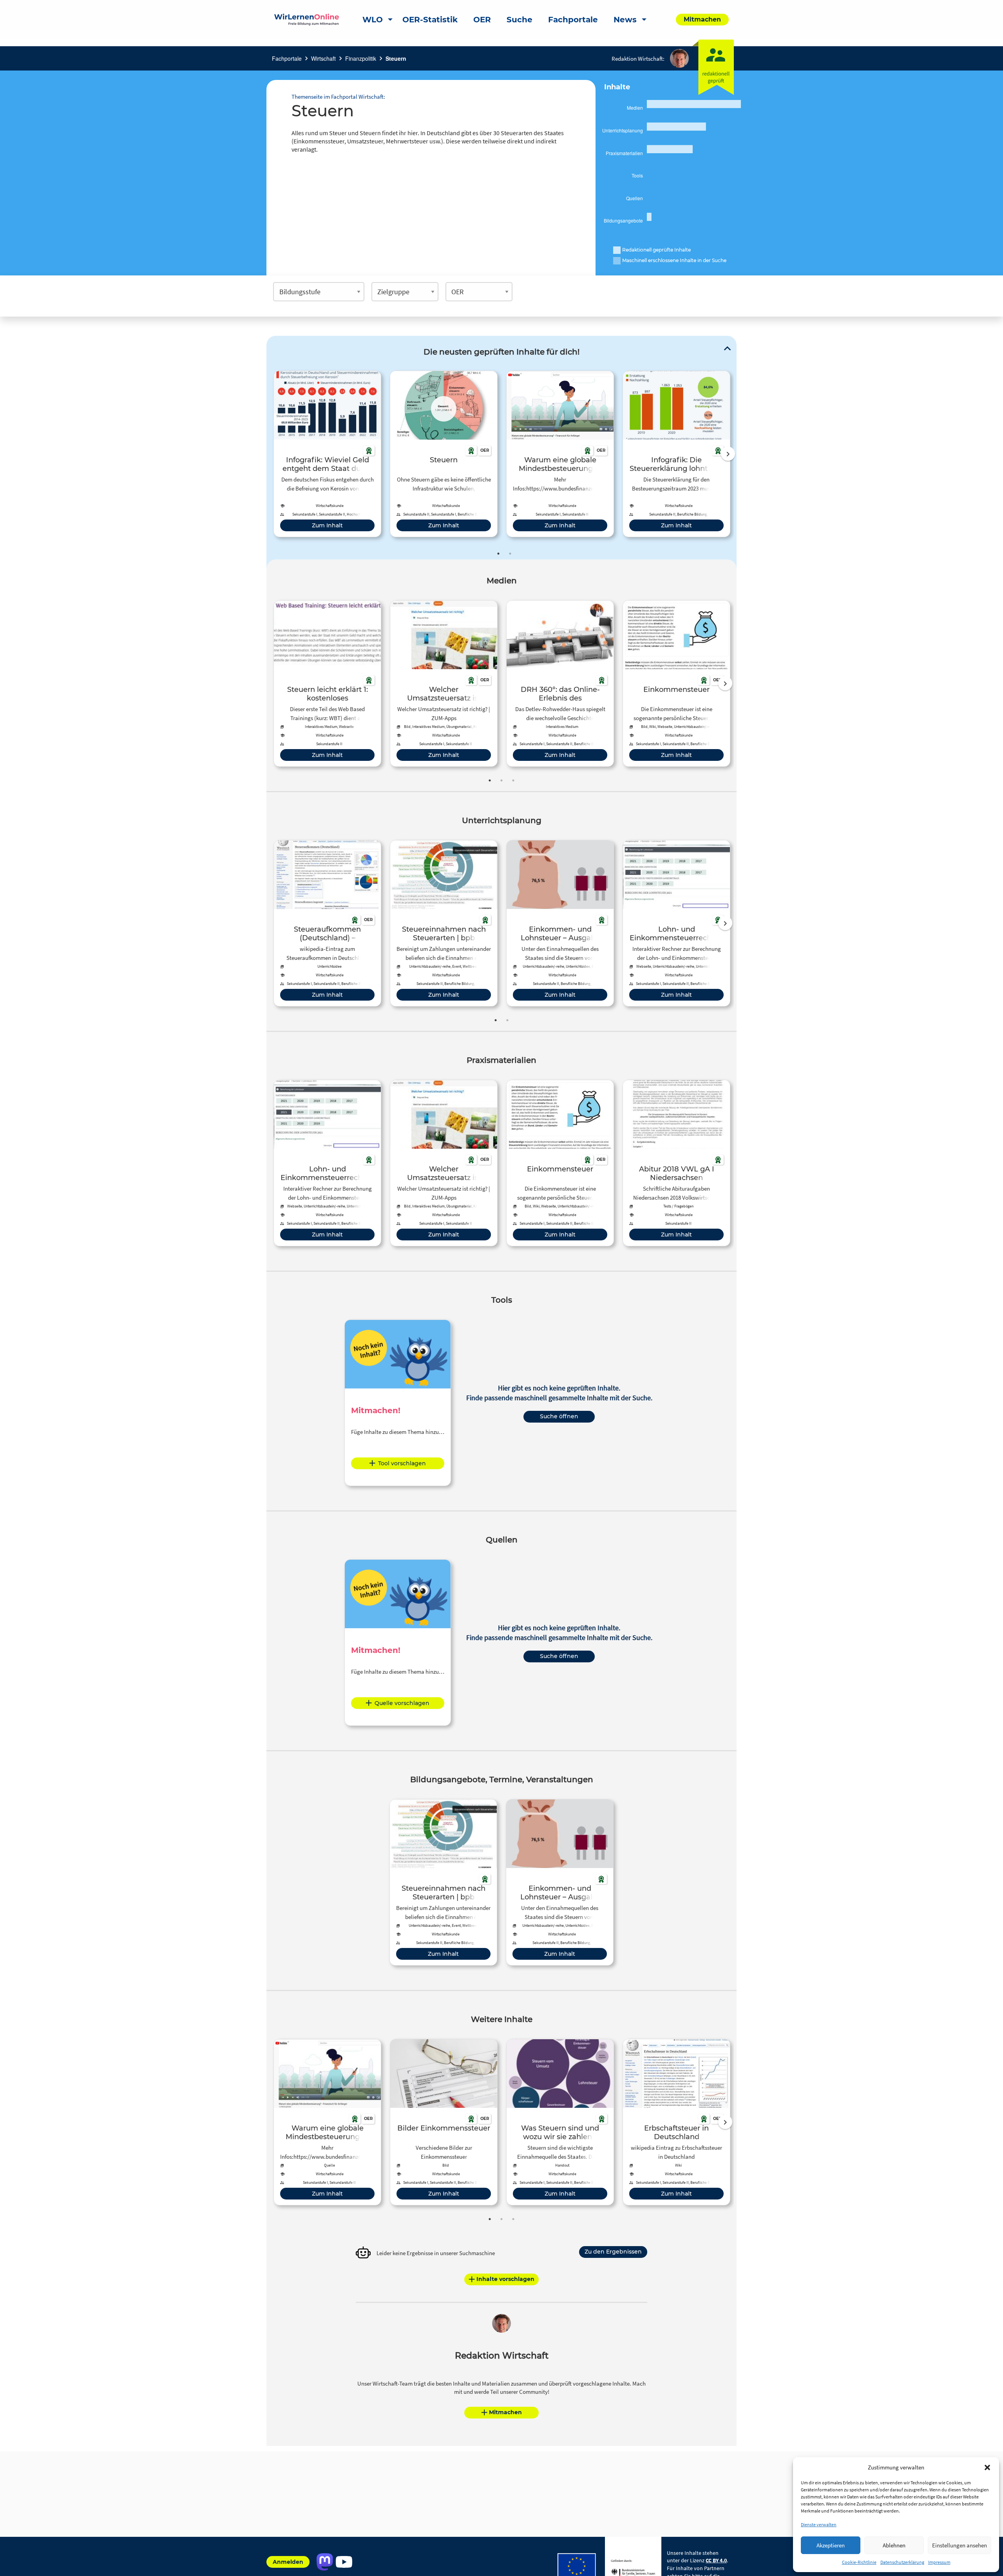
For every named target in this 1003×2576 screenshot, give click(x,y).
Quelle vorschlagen (402, 1703)
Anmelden (288, 2562)
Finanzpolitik (361, 58)
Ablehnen (894, 2545)
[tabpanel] (327, 454)
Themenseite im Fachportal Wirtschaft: (338, 97)
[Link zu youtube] (344, 2562)
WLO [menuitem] (373, 20)
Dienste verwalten (819, 2524)
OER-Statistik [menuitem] (430, 20)
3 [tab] (513, 780)
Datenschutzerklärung (902, 2562)
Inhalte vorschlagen (505, 2279)
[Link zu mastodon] (325, 2562)
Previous (272, 454)
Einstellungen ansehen (960, 2545)
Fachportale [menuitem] (573, 20)
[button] (987, 2467)
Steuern (396, 58)
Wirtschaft (323, 58)
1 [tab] (498, 554)
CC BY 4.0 (716, 2560)
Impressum (939, 2562)
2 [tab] (510, 554)
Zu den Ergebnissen (613, 2252)
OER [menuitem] (482, 20)
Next (728, 454)
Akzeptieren (831, 2545)
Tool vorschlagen (402, 1463)
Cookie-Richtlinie (859, 2562)
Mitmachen (505, 2412)
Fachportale (287, 58)
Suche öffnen (559, 1416)
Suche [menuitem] (520, 20)
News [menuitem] (625, 20)
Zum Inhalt (327, 525)
